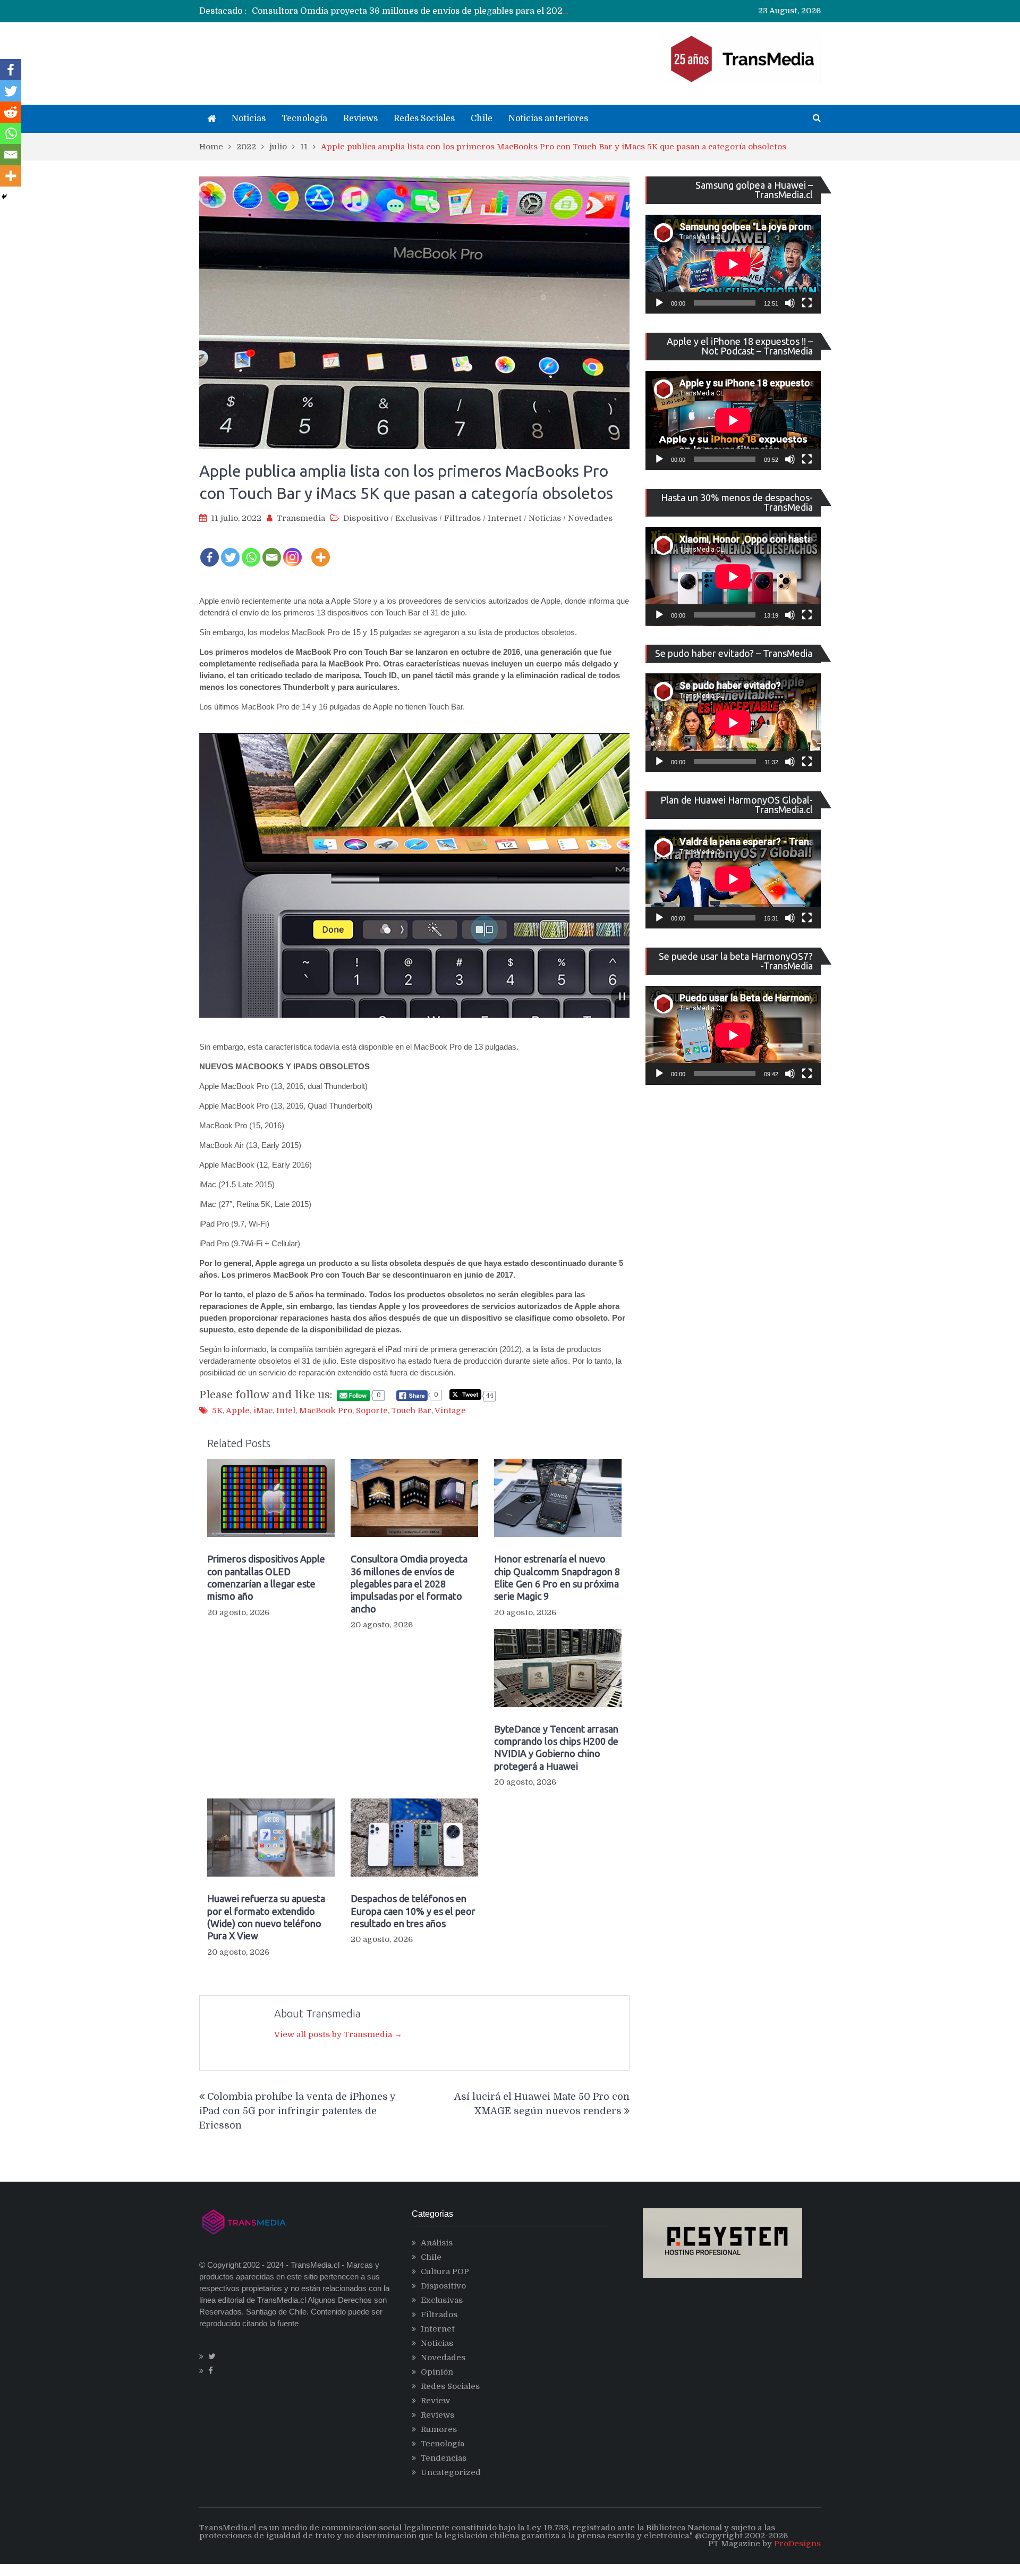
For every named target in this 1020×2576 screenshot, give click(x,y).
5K (217, 1411)
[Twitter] (230, 550)
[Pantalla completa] (807, 303)
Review (435, 2401)
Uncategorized (451, 2472)
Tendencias (444, 2458)
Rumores (439, 2429)
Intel (286, 1411)
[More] (321, 550)
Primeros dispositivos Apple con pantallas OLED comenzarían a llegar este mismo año (266, 1577)
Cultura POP (445, 2271)
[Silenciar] (790, 303)
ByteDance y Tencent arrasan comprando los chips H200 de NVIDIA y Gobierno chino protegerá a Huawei (556, 1747)
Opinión (437, 2372)
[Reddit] (11, 112)
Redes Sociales (424, 119)
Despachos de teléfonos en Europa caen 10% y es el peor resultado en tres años (413, 1911)
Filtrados (462, 518)
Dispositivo (366, 518)
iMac (263, 1411)
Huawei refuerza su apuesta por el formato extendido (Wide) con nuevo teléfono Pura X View (266, 1917)
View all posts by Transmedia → (338, 2034)
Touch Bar (411, 1411)
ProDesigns (797, 2544)
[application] (733, 264)
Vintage (450, 1411)
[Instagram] (292, 550)
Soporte (372, 1411)
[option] (412, 11)
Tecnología (304, 119)
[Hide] (4, 197)
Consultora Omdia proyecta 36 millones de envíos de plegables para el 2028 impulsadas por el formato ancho (409, 1584)
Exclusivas (416, 518)
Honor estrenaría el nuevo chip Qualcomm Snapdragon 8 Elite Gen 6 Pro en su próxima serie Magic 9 (464, 11)
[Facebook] (210, 550)
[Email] (272, 550)
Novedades (590, 518)
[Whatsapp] (251, 550)
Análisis (437, 2243)
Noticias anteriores (548, 119)
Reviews (360, 119)
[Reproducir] (659, 303)
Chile (482, 119)
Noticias (249, 119)
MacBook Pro (326, 1411)
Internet (505, 518)
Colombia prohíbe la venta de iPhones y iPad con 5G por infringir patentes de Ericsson (297, 2111)
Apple (238, 1411)
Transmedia (301, 518)
